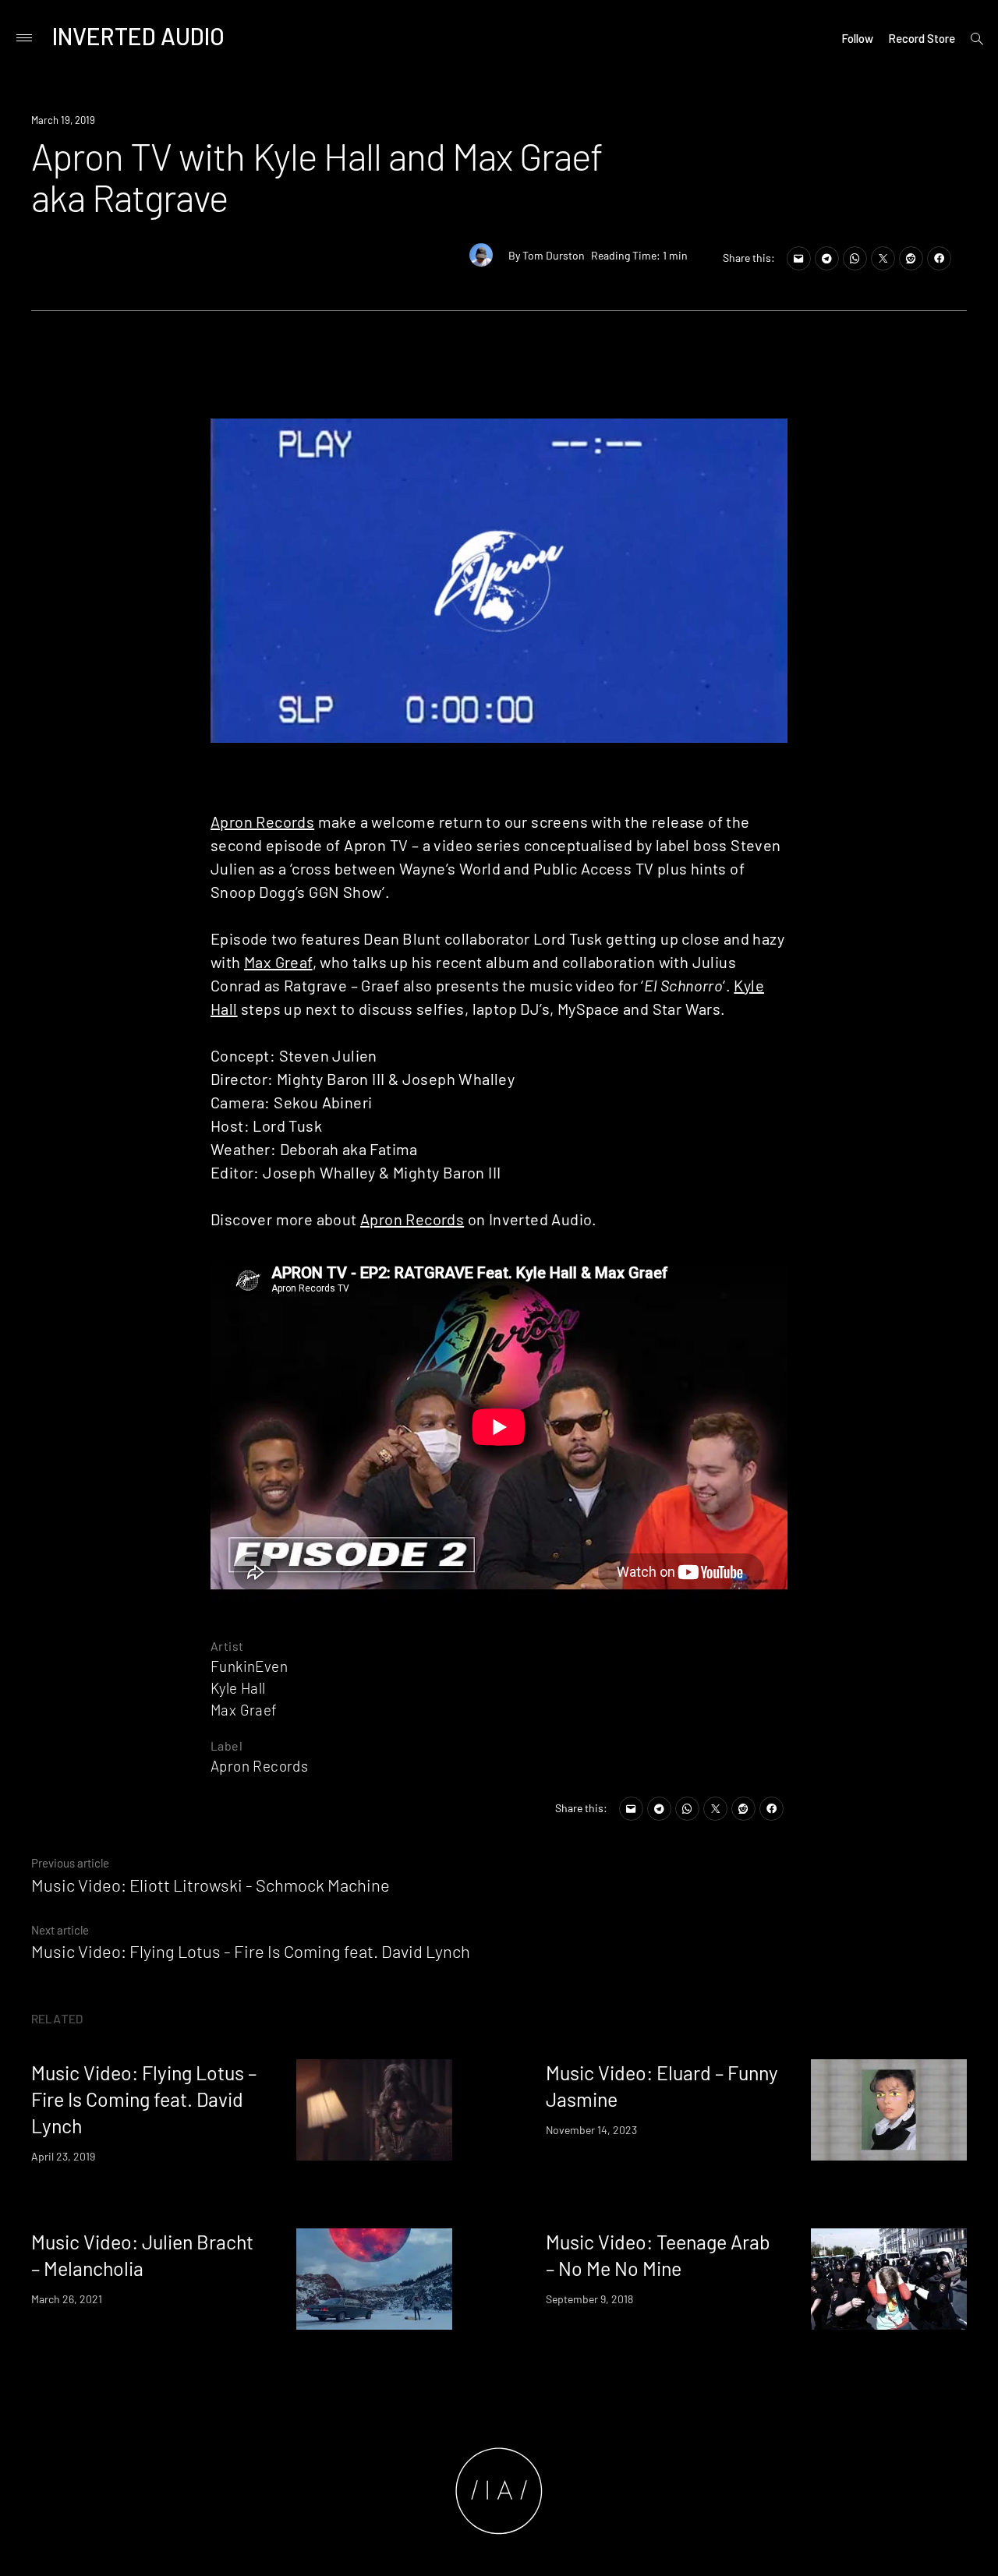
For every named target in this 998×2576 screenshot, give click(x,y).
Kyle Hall (238, 1688)
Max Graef (244, 1710)
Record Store (922, 38)
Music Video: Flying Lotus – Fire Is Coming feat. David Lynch (144, 2099)
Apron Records (262, 822)
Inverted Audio (138, 36)
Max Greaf (278, 962)
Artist (227, 1646)
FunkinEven (249, 1666)
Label (226, 1746)
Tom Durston (554, 255)
